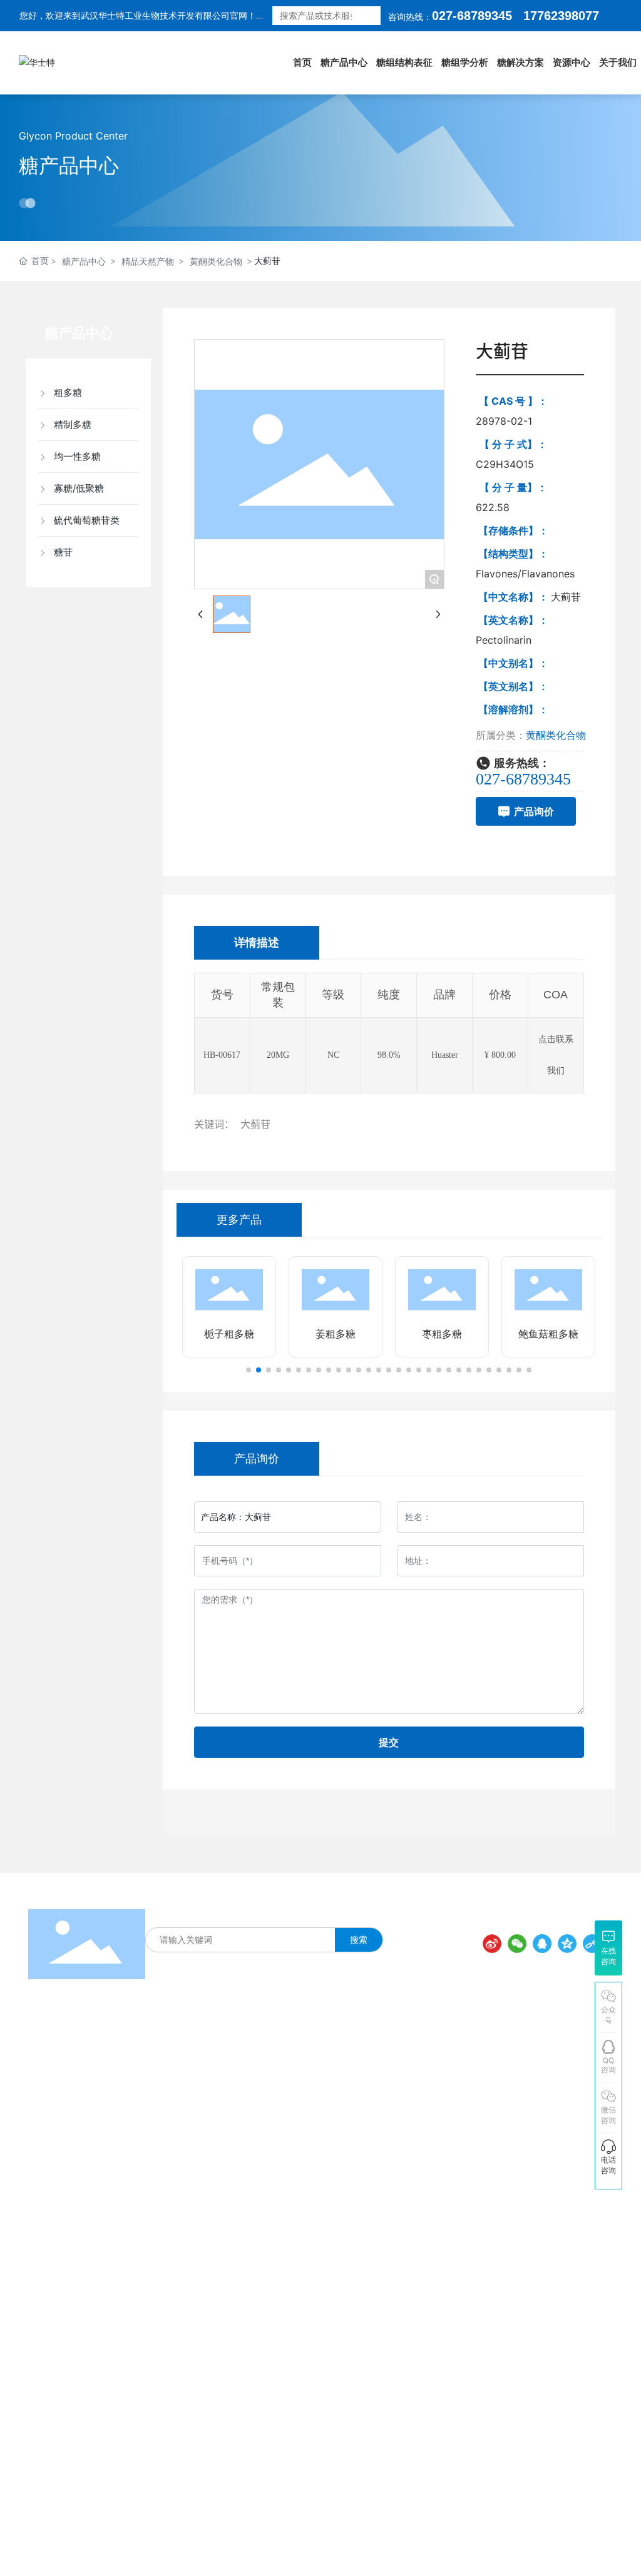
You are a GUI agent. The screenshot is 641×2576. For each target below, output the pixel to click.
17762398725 (472, 2166)
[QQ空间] (567, 1944)
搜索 (370, 16)
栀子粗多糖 (229, 1334)
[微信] (517, 1944)
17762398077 (472, 2116)
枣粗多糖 (442, 1334)
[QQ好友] (542, 1944)
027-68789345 (472, 16)
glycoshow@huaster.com (524, 2262)
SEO (487, 2531)
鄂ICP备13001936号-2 (374, 2532)
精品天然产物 (148, 261)
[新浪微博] (492, 1944)
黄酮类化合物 (216, 261)
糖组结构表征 (207, 1913)
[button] (249, 1370)
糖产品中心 (69, 165)
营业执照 (452, 2531)
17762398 (551, 16)
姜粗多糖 (336, 1334)
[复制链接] (592, 1944)
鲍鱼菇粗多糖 (548, 1334)
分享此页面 (577, 1922)
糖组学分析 (316, 1913)
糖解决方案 (264, 1913)
